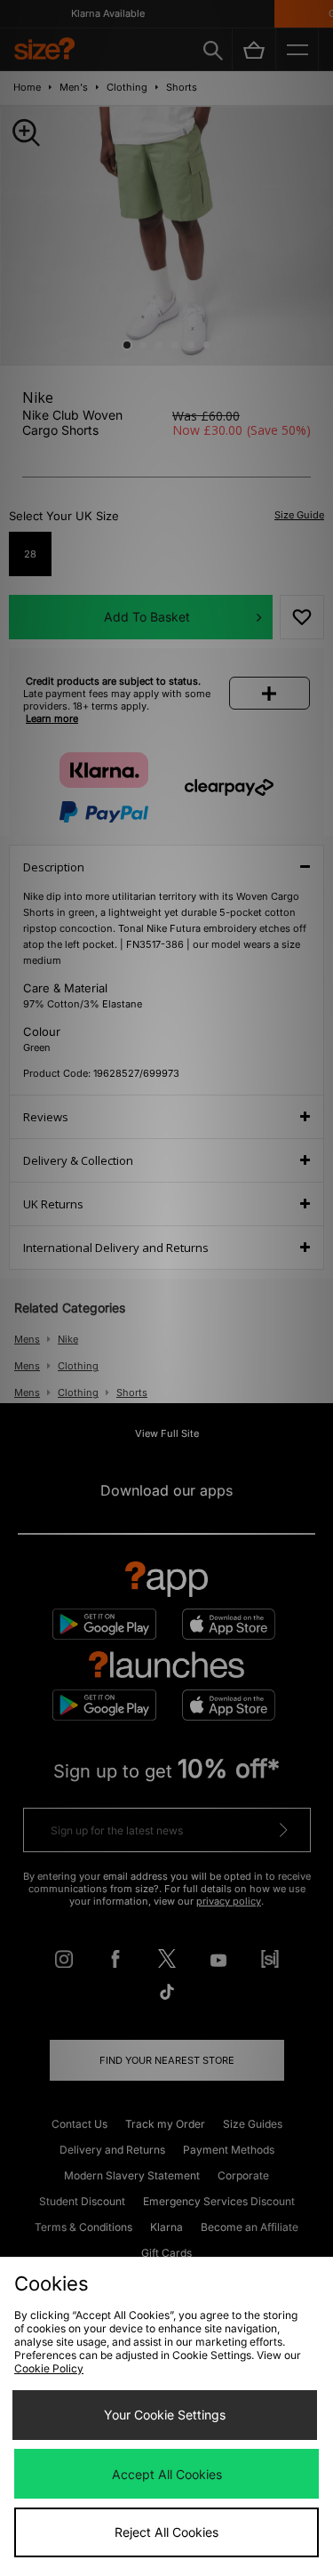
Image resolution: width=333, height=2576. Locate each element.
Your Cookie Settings (165, 2415)
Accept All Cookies (167, 2474)
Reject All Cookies (166, 2532)
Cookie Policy (49, 2368)
